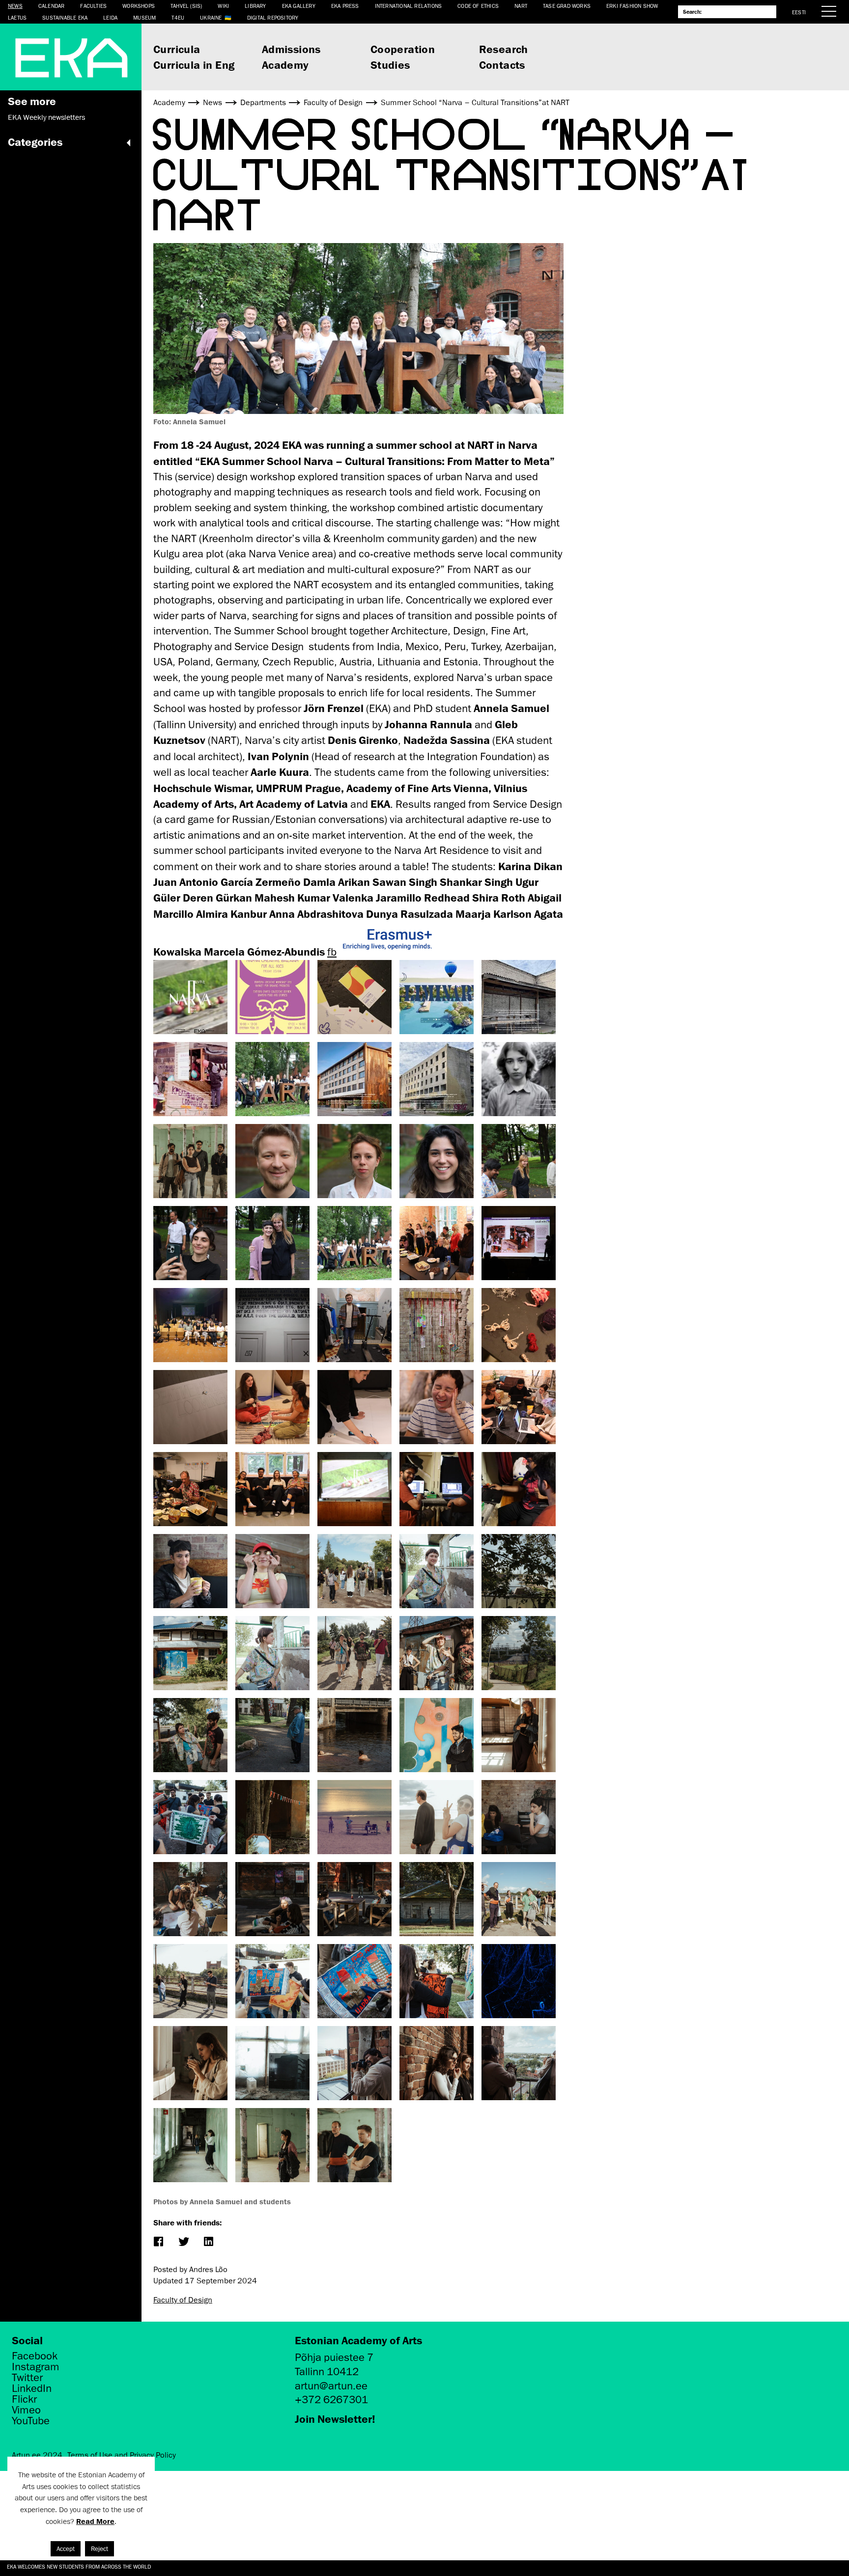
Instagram (36, 2367)
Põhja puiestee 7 (334, 2357)
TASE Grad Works (567, 6)
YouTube (31, 2421)
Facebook (35, 2356)
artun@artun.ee (331, 2386)
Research (504, 49)
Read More (95, 2521)
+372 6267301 (331, 2399)
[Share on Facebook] (158, 2242)
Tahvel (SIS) (186, 6)
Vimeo (26, 2410)
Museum (144, 17)
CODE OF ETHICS (478, 6)
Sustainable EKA (65, 17)
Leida (110, 17)
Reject (99, 2549)
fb (332, 952)
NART (521, 6)
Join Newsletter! (335, 2419)
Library (255, 6)
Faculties (93, 6)
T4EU (178, 17)
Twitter (27, 2378)
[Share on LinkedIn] (208, 2242)
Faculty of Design (183, 2300)
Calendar (52, 6)
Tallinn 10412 (327, 2371)
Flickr (24, 2399)
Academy (285, 65)
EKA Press (345, 6)
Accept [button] (66, 2549)
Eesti (799, 12)
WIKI (223, 6)
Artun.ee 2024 (37, 2455)
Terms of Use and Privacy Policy (122, 2455)
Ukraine (211, 17)
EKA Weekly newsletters (46, 117)
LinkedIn (32, 2388)
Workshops (139, 6)
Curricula (177, 49)
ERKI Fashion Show (632, 6)
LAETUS (17, 17)
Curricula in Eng (194, 65)
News (15, 6)
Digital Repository (273, 17)
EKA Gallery (299, 6)
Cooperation (403, 49)
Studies (390, 65)
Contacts (502, 65)
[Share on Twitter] (183, 2242)
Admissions (291, 49)
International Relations (409, 6)
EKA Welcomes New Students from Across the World (79, 2566)
